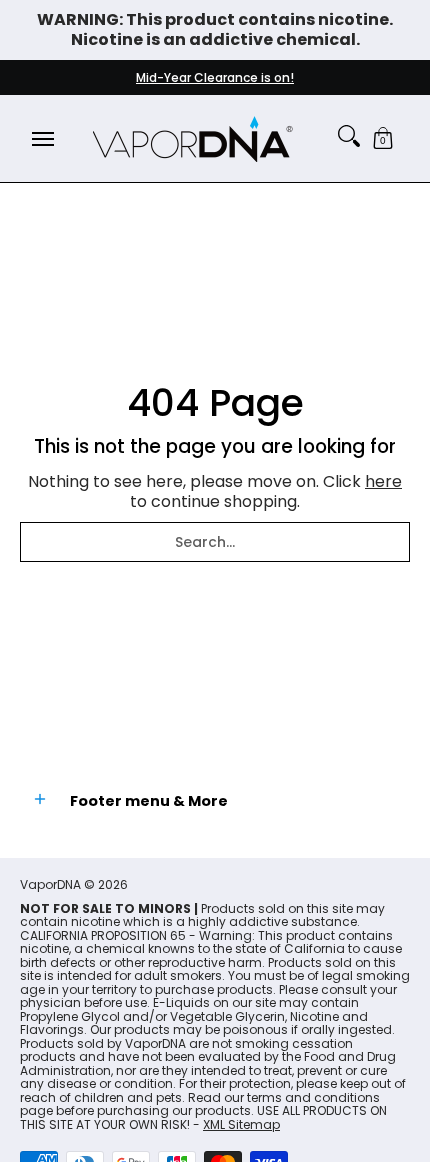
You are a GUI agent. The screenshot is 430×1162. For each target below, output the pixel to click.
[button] (383, 138)
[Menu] (42, 138)
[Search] (349, 136)
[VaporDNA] (193, 138)
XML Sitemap (241, 1124)
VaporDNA (50, 884)
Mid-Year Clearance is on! (215, 77)
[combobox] (215, 542)
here (383, 481)
